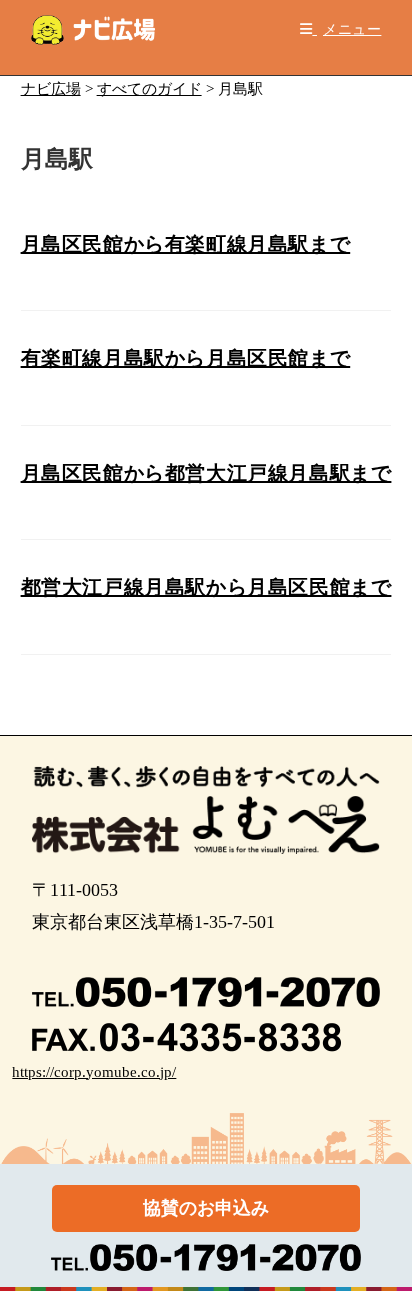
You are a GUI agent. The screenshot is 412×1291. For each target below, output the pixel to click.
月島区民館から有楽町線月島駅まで (186, 244)
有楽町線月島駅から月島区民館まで (186, 358)
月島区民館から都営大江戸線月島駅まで (206, 473)
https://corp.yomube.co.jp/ (94, 1072)
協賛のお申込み (206, 1208)
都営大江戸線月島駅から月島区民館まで (206, 587)
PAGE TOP (383, 1235)
